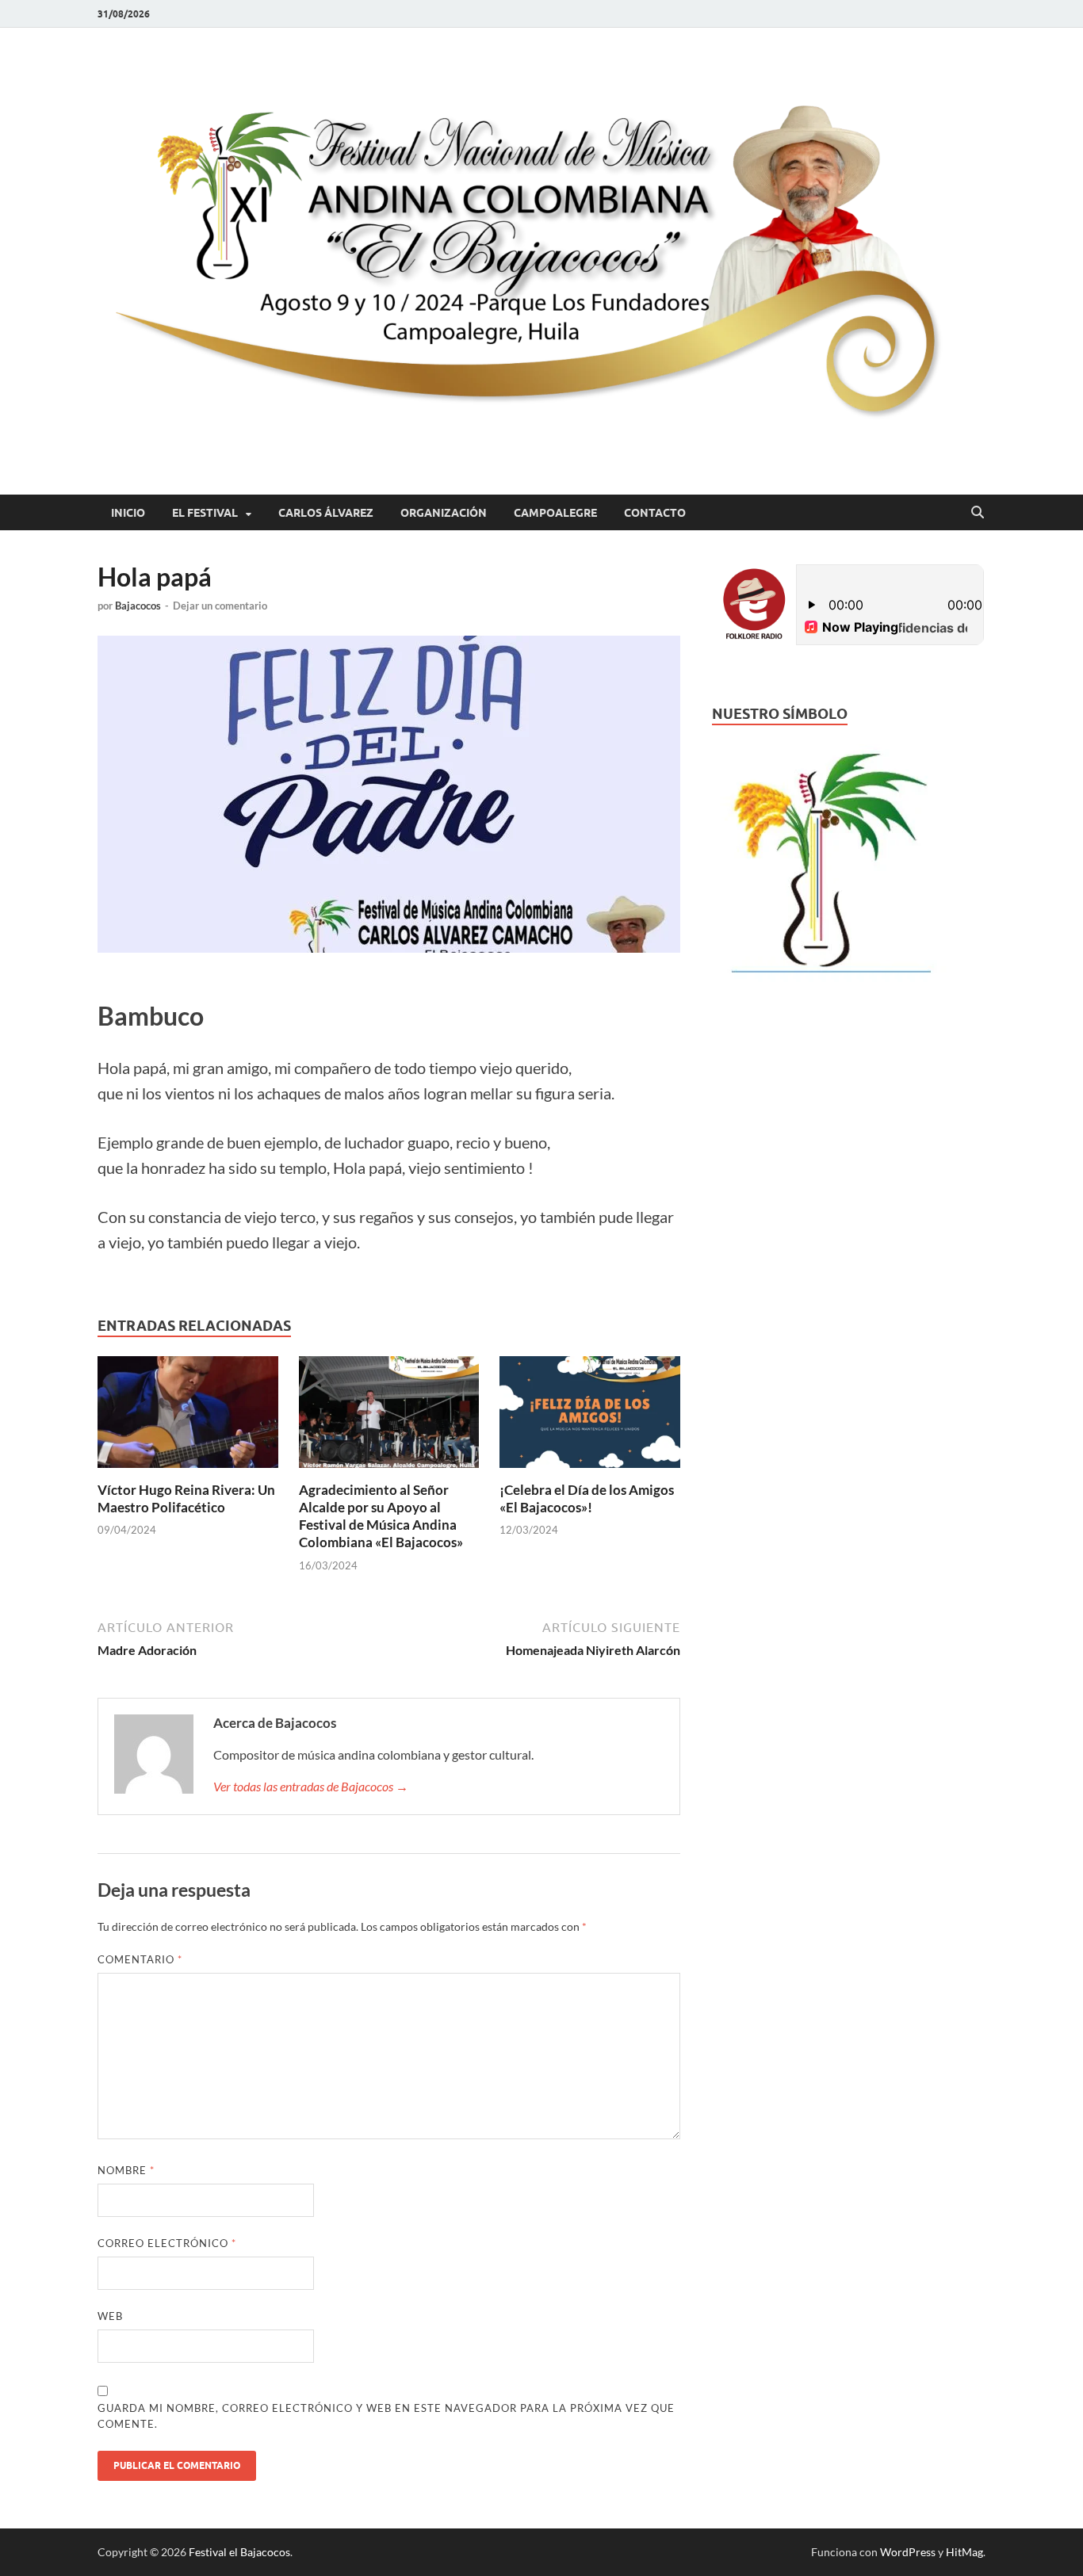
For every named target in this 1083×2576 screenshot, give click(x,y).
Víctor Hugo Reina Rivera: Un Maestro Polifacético (186, 1498)
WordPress (908, 2552)
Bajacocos (138, 606)
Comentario (140, 1959)
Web (110, 2316)
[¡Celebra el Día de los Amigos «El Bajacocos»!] (590, 1417)
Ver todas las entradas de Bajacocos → (311, 1786)
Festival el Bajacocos (239, 2552)
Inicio (128, 513)
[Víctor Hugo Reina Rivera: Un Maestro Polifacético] (188, 1417)
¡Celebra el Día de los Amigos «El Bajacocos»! (587, 1498)
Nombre (126, 2170)
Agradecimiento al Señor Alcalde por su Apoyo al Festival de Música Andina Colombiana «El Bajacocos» (381, 1516)
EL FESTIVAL (205, 513)
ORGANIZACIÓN (444, 513)
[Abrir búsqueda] (978, 513)
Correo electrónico (167, 2243)
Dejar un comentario (220, 606)
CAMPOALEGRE (555, 513)
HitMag (964, 2552)
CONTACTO (655, 513)
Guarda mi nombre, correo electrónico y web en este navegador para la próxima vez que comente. (386, 2416)
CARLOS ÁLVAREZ (326, 513)
